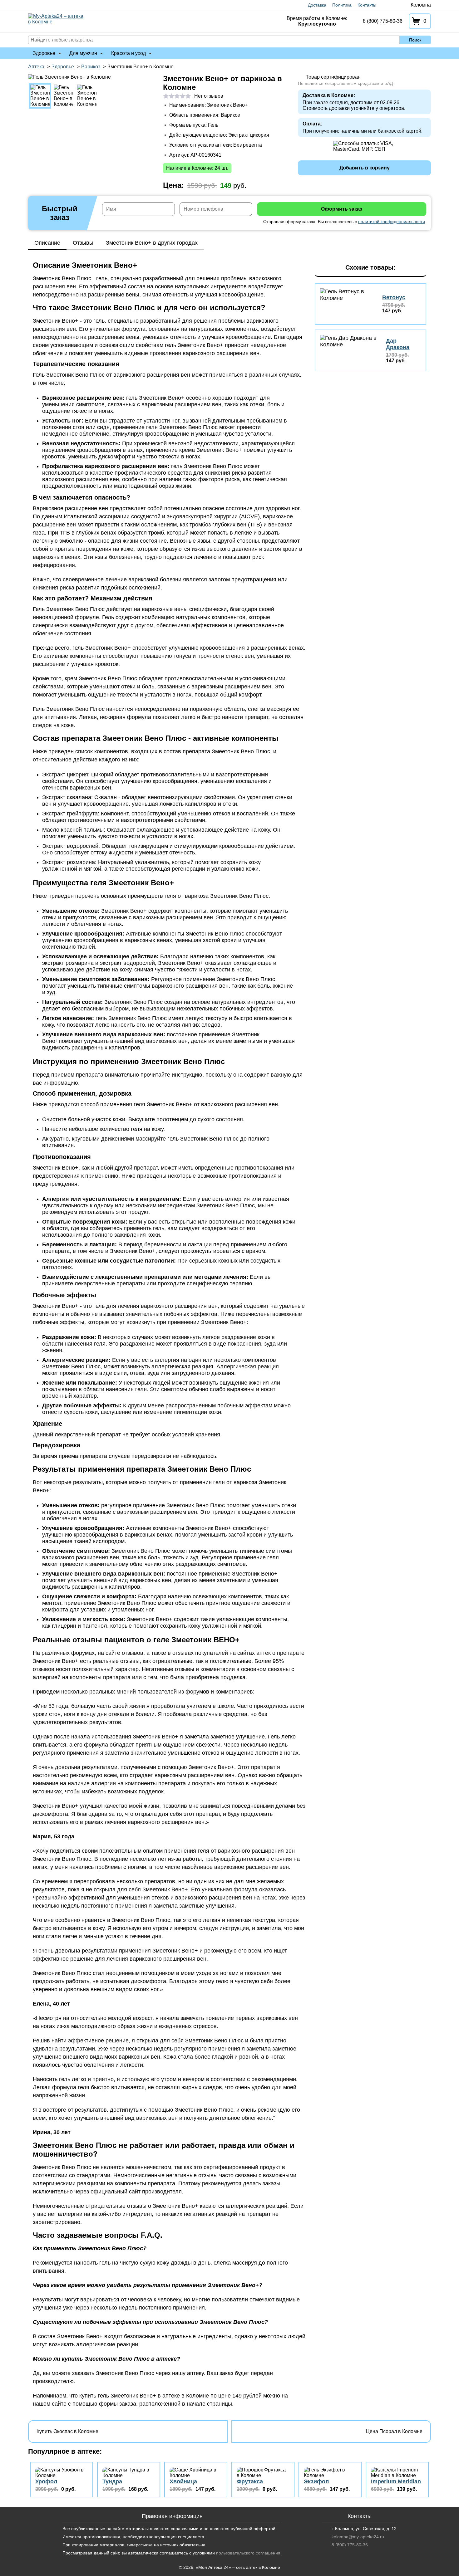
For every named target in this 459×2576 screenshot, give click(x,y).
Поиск (415, 40)
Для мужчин (83, 53)
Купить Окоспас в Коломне (67, 2431)
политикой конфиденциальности (392, 222)
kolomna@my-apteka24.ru (358, 2537)
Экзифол (316, 2481)
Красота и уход (128, 53)
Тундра (112, 2481)
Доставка (317, 5)
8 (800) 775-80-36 (383, 21)
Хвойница (183, 2481)
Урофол (46, 2481)
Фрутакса (250, 2481)
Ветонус (394, 297)
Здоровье (44, 53)
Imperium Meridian (396, 2481)
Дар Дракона (398, 344)
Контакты (367, 5)
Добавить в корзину (365, 168)
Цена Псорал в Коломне (394, 2431)
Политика (342, 5)
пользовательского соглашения (248, 2553)
